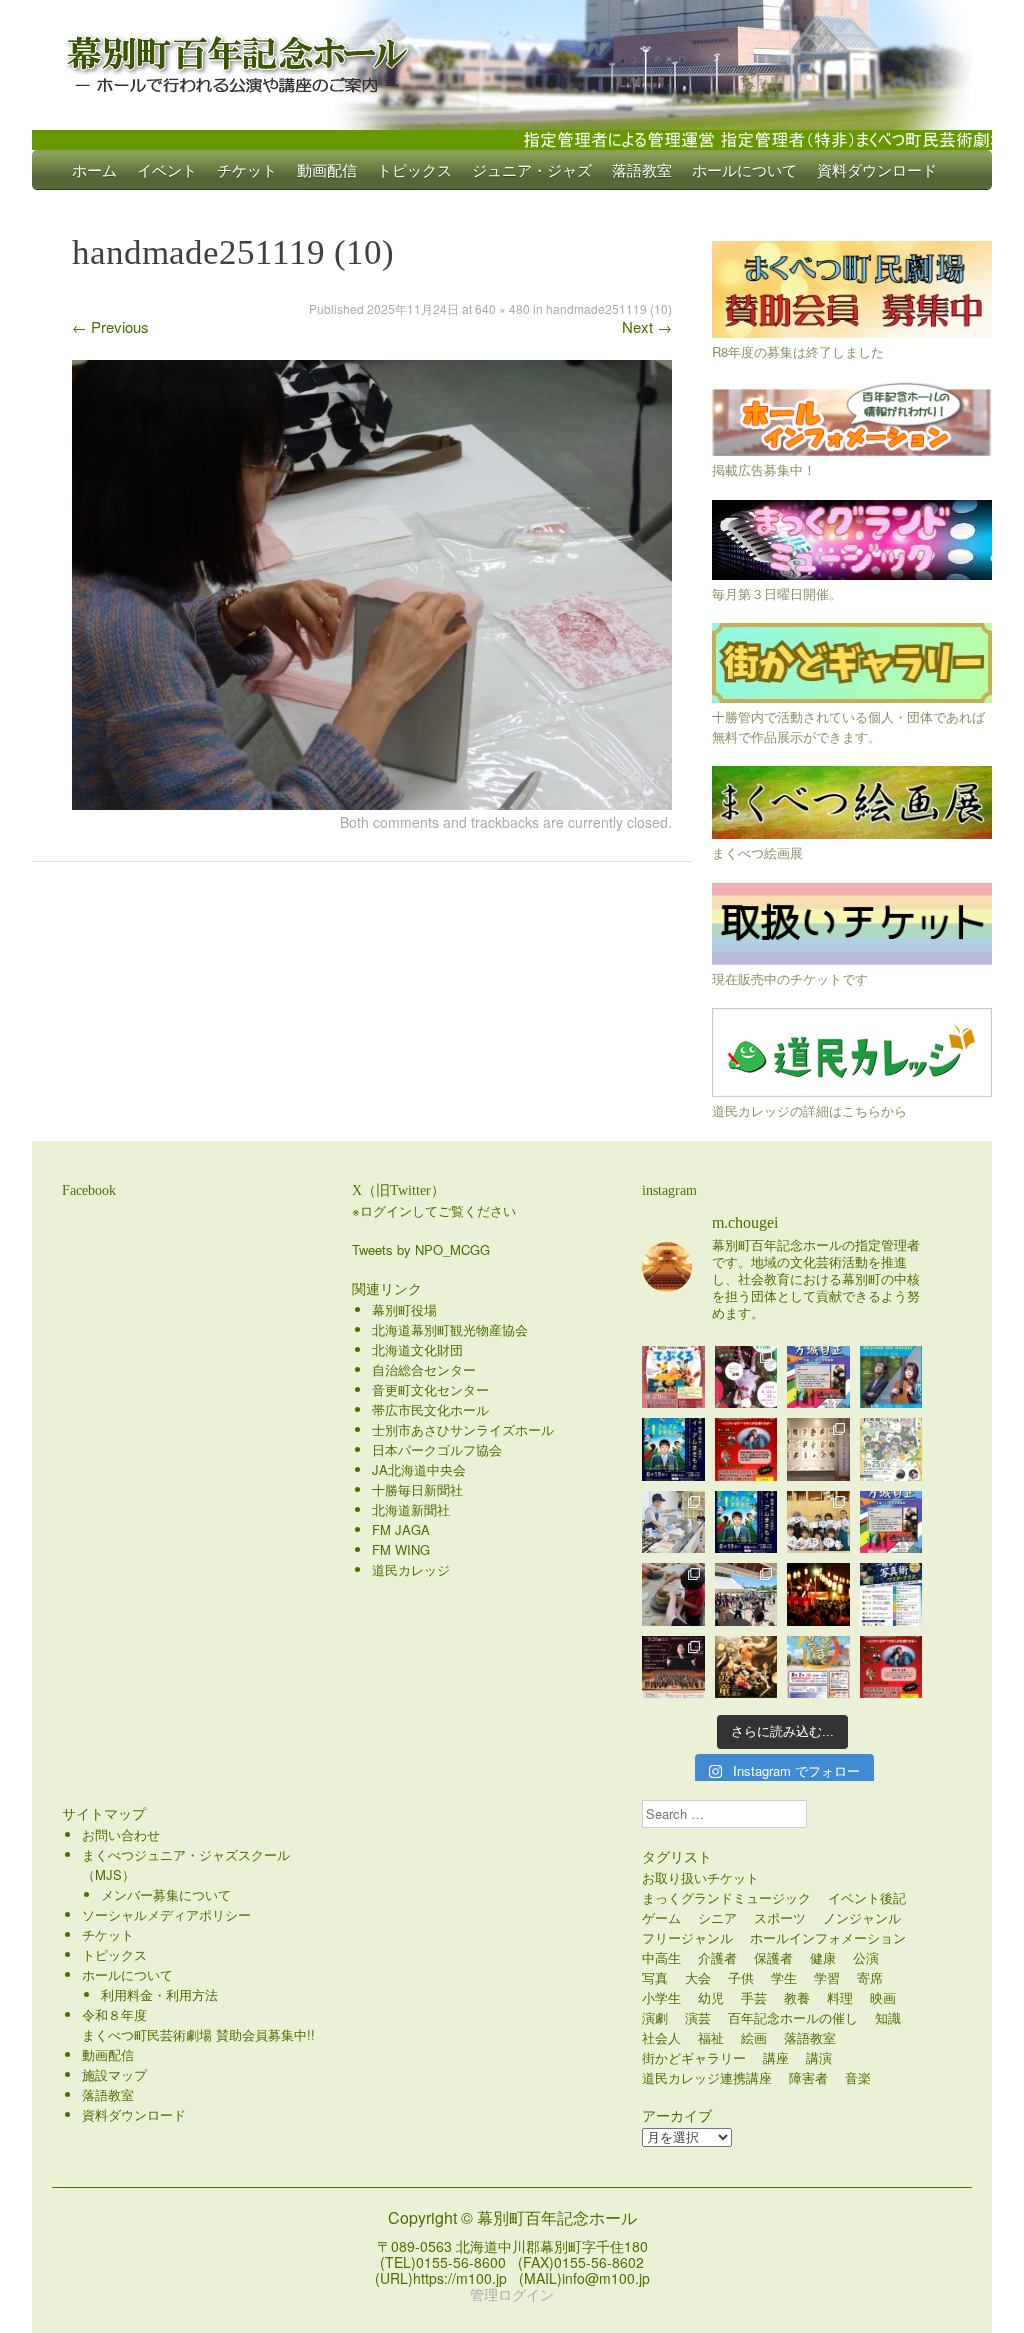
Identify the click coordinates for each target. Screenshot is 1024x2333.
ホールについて (744, 169)
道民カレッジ (411, 1569)
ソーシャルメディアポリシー (166, 1914)
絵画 (754, 2037)
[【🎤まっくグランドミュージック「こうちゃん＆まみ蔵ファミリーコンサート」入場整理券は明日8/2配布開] (891, 1667)
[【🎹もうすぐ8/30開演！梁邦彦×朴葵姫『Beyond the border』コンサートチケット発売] (891, 1377)
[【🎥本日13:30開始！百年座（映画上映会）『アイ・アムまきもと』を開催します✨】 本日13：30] (673, 1449)
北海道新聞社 (411, 1509)
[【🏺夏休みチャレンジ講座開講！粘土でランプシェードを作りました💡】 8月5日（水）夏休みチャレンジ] (673, 1594)
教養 (797, 1997)
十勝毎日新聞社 (417, 1489)
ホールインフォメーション (828, 1937)
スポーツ (780, 1917)
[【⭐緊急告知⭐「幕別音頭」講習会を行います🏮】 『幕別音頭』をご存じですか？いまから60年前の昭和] (818, 1594)
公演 (866, 1957)
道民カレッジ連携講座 (707, 2077)
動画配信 (327, 169)
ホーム (94, 169)
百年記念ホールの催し (793, 2017)
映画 (883, 1997)
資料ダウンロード (877, 169)
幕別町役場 (404, 1309)
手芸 (754, 1997)
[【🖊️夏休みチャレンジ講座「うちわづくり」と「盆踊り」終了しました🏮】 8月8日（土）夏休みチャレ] (818, 1522)
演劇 (655, 2017)
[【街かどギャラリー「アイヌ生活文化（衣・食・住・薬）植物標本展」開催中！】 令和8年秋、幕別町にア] (818, 1449)
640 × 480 (502, 308)
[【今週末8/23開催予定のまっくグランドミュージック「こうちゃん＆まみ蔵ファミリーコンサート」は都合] (746, 1449)
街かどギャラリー (694, 2057)
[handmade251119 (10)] (372, 803)
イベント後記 (867, 1897)
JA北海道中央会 (419, 1469)
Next (647, 326)
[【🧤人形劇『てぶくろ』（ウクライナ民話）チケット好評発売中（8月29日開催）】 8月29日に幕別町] (673, 1377)
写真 (655, 1977)
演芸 (698, 2017)
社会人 (661, 2037)
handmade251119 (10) (609, 308)
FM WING (401, 1549)
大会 (698, 1977)
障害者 (808, 2077)
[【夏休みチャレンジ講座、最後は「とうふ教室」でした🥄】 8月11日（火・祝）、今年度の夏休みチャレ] (673, 1522)
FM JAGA (401, 1529)
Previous (110, 326)
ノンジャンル (862, 1917)
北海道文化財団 (417, 1349)
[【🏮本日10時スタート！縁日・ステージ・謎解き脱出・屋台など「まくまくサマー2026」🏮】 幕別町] (818, 1667)
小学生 (661, 1997)
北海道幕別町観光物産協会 (450, 1329)
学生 (784, 1977)
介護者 (717, 1957)
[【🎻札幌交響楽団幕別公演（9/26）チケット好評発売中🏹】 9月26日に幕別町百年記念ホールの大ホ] (673, 1667)
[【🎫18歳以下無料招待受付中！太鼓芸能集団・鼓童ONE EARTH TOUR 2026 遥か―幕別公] (746, 1667)
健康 (823, 1957)
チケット (247, 169)
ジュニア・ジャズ (532, 169)
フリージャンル (687, 1937)
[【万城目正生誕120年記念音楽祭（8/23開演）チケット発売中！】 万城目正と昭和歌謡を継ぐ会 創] (891, 1522)
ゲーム (661, 1917)
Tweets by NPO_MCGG (421, 1249)
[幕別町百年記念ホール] (512, 60)
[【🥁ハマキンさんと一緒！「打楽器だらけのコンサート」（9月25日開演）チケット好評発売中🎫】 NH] (891, 1449)
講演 (819, 2057)
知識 (888, 2017)
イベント (167, 169)
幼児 (711, 1997)
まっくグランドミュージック (726, 1897)
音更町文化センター (430, 1389)
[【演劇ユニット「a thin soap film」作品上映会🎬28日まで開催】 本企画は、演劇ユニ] (746, 1377)
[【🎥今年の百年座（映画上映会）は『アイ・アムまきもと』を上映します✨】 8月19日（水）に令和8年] (746, 1522)
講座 (776, 2057)
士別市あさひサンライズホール (463, 1429)
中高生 (661, 1957)
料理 (840, 1997)
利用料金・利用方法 (159, 1994)
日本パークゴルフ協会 (437, 1449)
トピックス (414, 169)
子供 (741, 1977)
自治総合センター (424, 1369)
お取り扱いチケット (700, 1877)
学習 (827, 1977)
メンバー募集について (166, 1894)
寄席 (870, 1977)
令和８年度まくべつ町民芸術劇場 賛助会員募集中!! (198, 2024)
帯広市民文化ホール (430, 1409)
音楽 (858, 2077)
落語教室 (642, 169)
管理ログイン (512, 2294)
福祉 (711, 2037)
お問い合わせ (121, 1834)
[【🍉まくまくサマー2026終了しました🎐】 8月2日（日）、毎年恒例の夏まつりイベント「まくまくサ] (746, 1594)
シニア (717, 1917)
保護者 (773, 1957)
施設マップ (114, 2074)
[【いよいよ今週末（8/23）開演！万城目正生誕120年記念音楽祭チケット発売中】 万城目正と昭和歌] (818, 1377)
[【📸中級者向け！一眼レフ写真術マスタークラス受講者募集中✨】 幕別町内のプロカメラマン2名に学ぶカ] (891, 1594)
